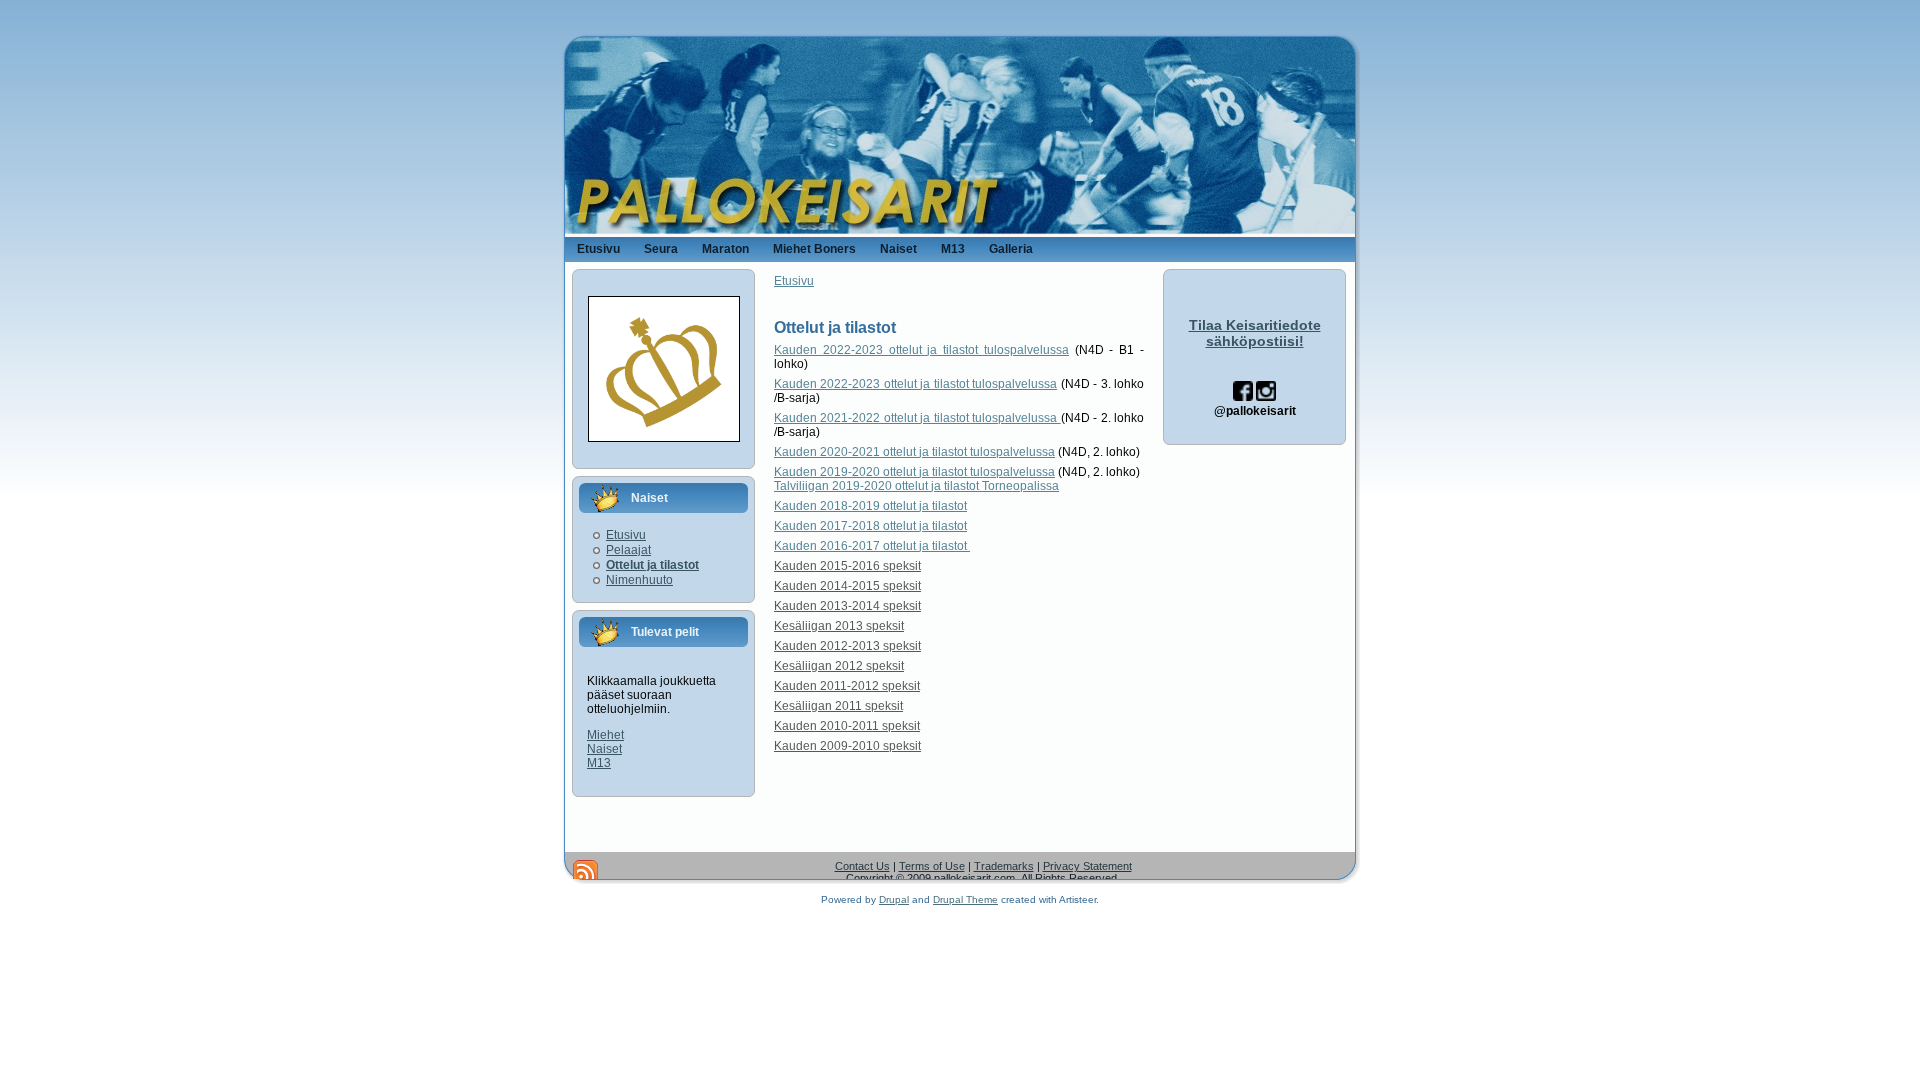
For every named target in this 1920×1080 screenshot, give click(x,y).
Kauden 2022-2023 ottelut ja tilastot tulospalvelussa (921, 350)
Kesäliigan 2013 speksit (839, 626)
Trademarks (1004, 866)
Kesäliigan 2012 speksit (839, 666)
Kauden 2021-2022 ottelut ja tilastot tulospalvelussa (917, 418)
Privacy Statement (1087, 866)
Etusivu (626, 535)
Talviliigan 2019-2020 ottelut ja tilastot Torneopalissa (916, 486)
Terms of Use (932, 866)
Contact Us (862, 866)
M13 (599, 763)
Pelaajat (628, 550)
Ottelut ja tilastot (652, 565)
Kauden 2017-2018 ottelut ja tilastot (870, 526)
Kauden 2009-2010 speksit (847, 746)
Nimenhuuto (639, 580)
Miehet (605, 735)
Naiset (604, 749)
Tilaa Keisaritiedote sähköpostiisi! (1255, 333)
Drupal (894, 899)
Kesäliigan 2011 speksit (838, 706)
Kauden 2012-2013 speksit (847, 646)
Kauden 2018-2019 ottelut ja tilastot (870, 506)
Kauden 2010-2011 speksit (847, 726)
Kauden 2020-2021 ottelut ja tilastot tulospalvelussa (914, 452)
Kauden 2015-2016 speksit (847, 566)
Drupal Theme (965, 899)
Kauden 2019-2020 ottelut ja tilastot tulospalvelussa (914, 472)
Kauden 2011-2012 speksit (847, 686)
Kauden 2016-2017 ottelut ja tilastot (872, 546)
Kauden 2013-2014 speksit (847, 606)
